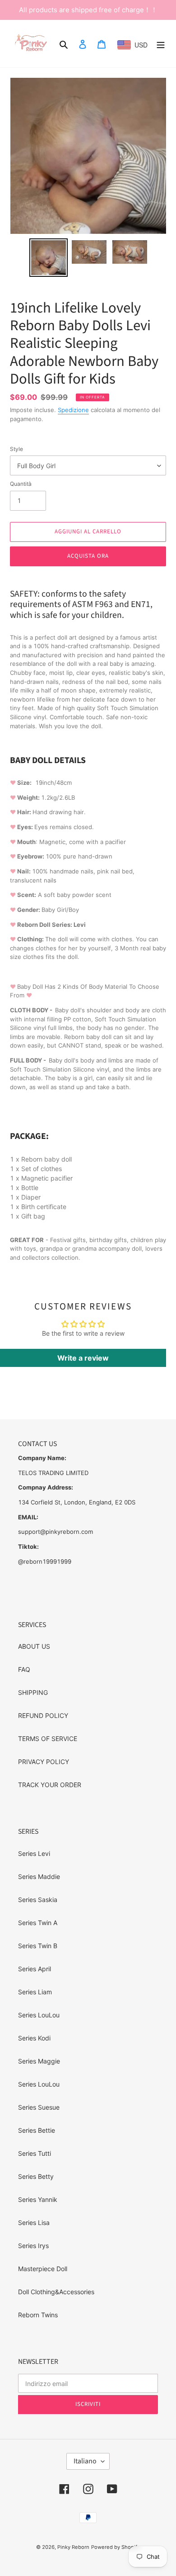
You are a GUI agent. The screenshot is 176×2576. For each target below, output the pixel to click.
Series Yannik (38, 2199)
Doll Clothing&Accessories (56, 2292)
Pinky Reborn (73, 2547)
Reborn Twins (38, 2315)
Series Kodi (34, 2038)
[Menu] (161, 44)
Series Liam (35, 1992)
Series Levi (34, 1853)
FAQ (24, 1669)
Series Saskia (38, 1900)
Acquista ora (88, 556)
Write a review (83, 1358)
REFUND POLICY (43, 1715)
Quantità (21, 484)
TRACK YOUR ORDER (50, 1785)
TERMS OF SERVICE (48, 1739)
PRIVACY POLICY (44, 1762)
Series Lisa (34, 2223)
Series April (35, 1969)
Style (16, 449)
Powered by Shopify (116, 2547)
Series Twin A (38, 1923)
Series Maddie (39, 1876)
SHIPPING (33, 1692)
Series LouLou (39, 2015)
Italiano (85, 2461)
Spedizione (73, 410)
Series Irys (33, 2246)
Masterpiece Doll (43, 2269)
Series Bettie (37, 2130)
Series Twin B (38, 1946)
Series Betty (36, 2176)
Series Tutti (35, 2153)
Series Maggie (39, 2061)
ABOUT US (34, 1646)
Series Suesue (39, 2107)
